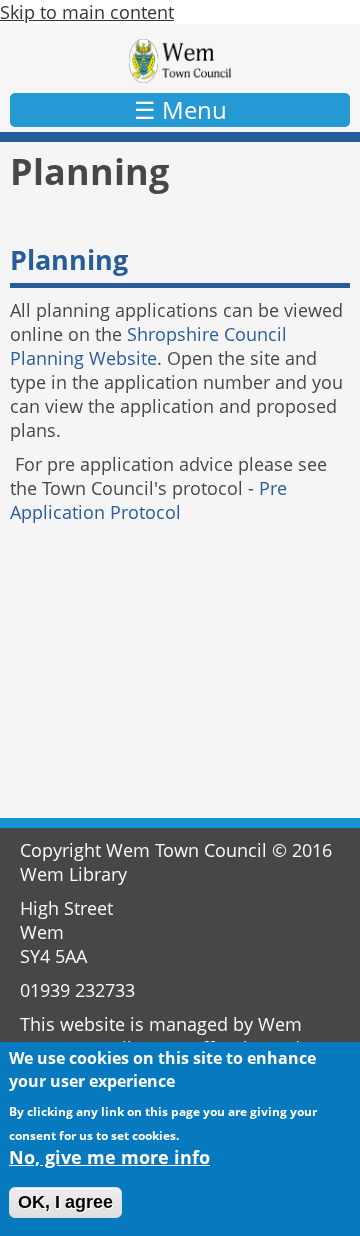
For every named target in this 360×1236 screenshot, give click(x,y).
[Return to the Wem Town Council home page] (180, 61)
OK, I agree (65, 1202)
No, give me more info (109, 1157)
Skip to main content (87, 12)
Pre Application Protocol (148, 500)
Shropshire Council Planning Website (148, 346)
